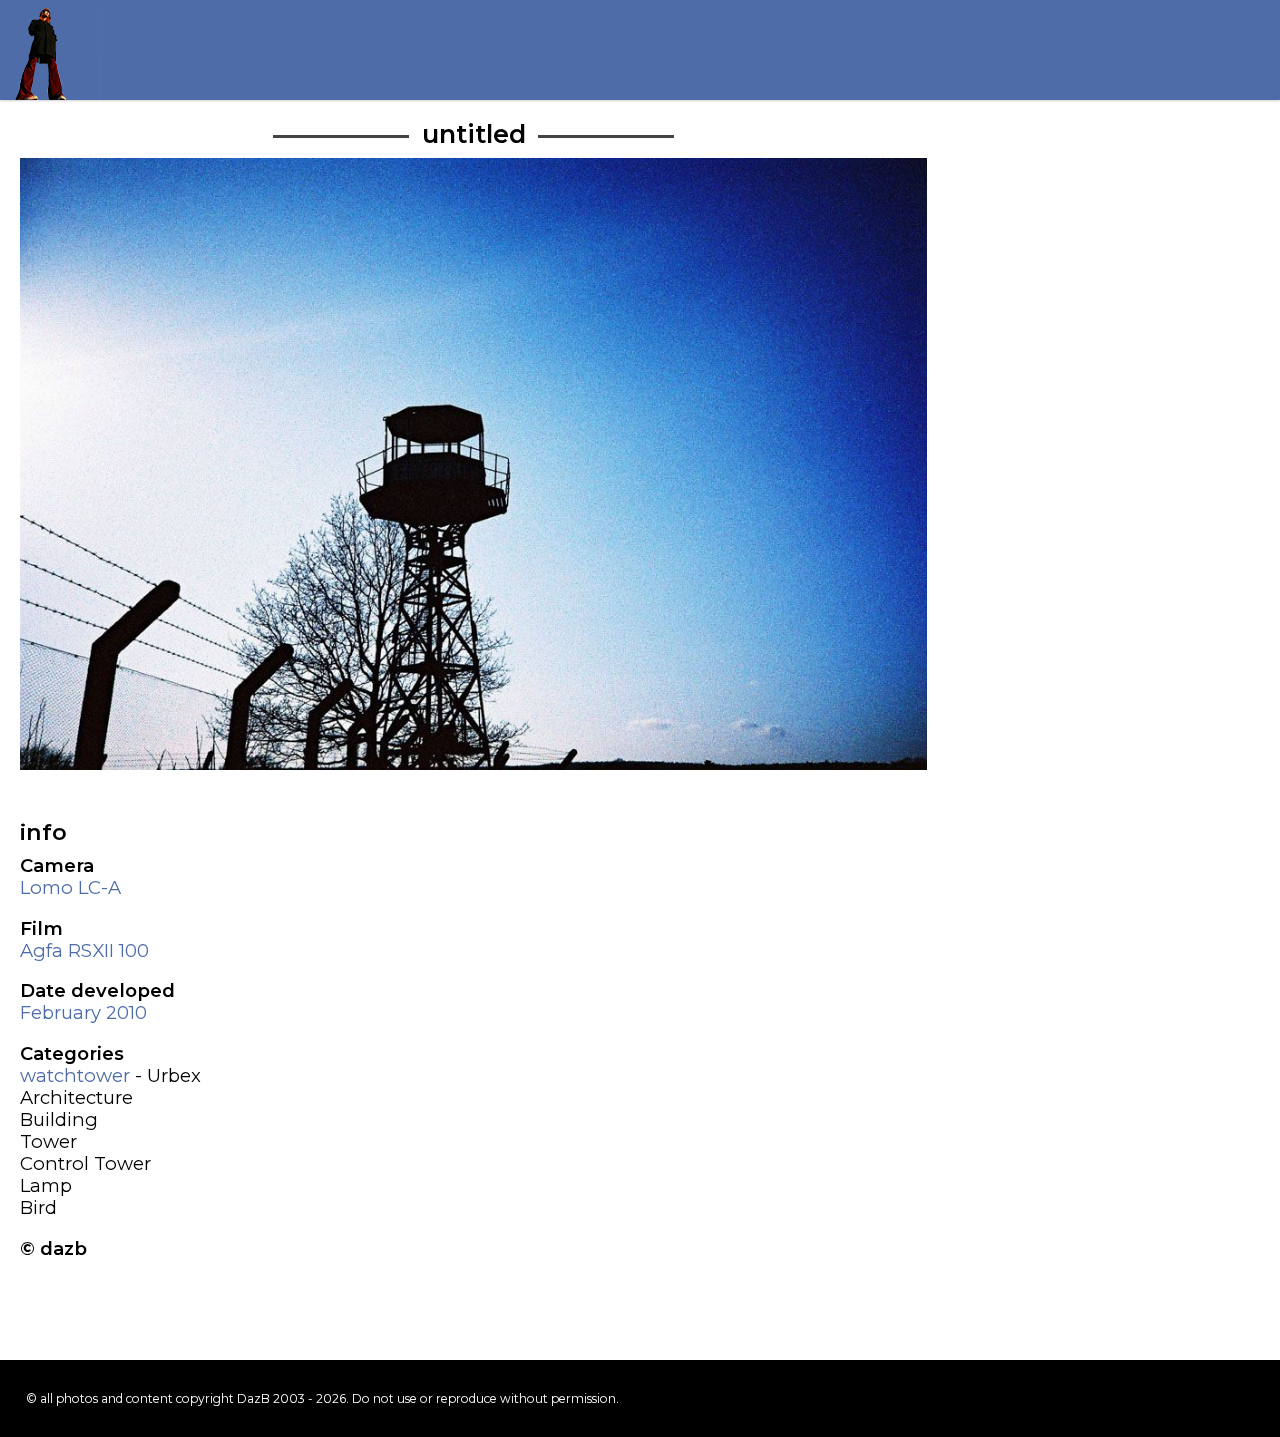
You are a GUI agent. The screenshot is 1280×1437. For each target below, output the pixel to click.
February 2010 (83, 1012)
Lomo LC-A (70, 887)
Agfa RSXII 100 (84, 950)
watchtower (75, 1075)
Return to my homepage (50, 50)
